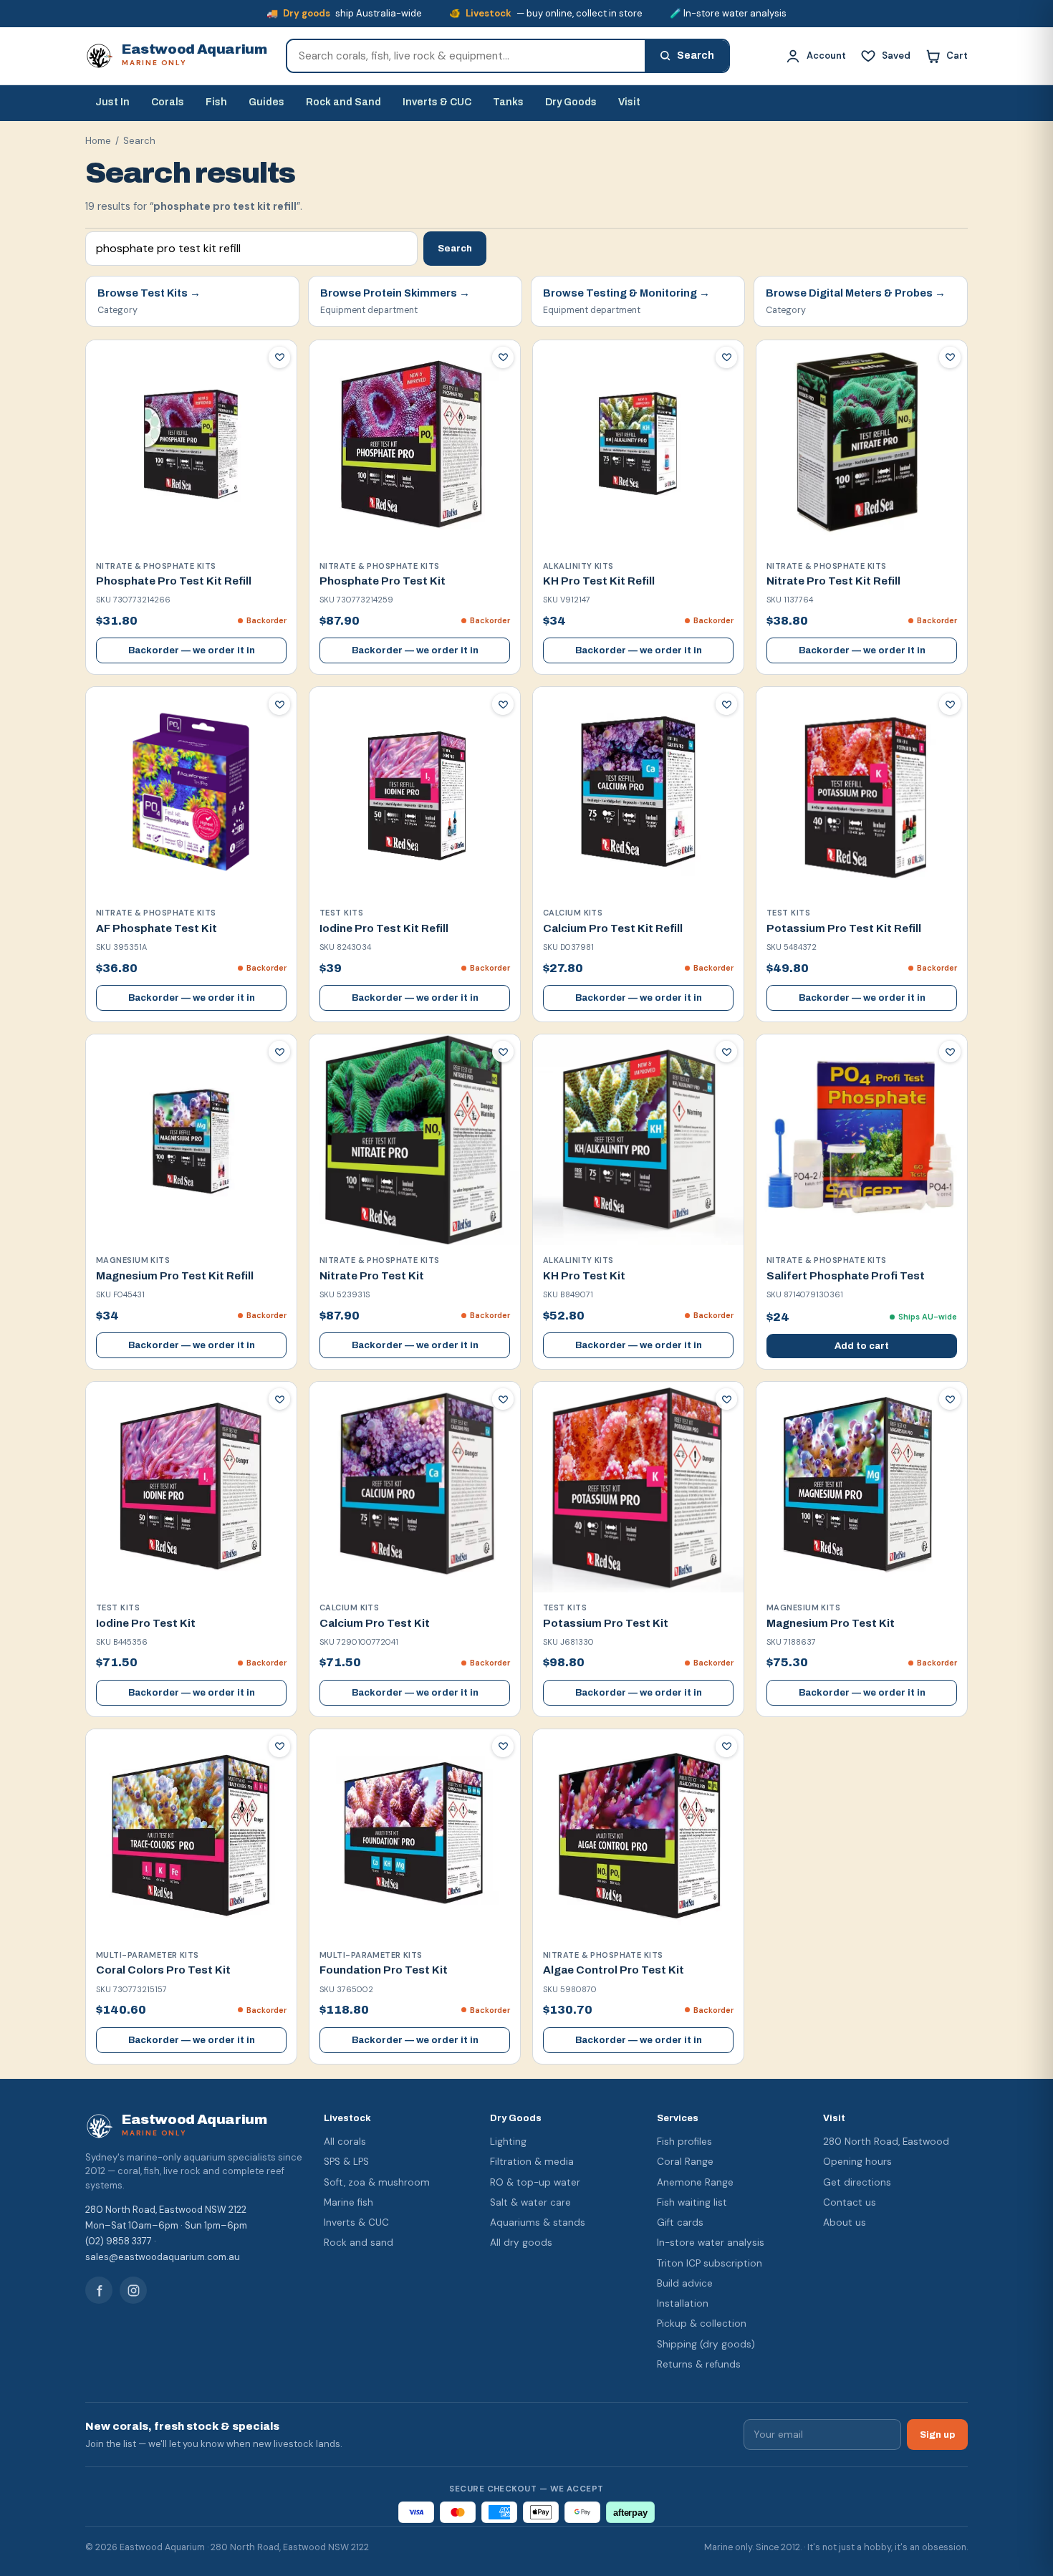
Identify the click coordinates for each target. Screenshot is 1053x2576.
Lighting (508, 2142)
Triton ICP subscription (710, 2263)
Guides (266, 102)
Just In (112, 102)
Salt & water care (530, 2202)
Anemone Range (695, 2182)
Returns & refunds (699, 2364)
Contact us (850, 2202)
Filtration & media (532, 2162)
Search (455, 248)
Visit (629, 102)
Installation (683, 2303)
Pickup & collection (702, 2323)
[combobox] (466, 56)
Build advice (685, 2283)
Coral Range (685, 2162)
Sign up (937, 2435)
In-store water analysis (711, 2243)
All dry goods (521, 2243)
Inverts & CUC (437, 102)
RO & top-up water (535, 2182)
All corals (345, 2142)
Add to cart (862, 1346)
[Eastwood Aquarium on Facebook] (99, 2290)
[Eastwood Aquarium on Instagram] (133, 2290)
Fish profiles (684, 2142)
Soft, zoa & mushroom (377, 2182)
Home (98, 141)
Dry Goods (571, 102)
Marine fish (348, 2202)
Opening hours (857, 2162)
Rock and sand (359, 2243)
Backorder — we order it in (192, 650)
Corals (168, 102)
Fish (216, 102)
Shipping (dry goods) (706, 2344)
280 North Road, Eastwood (886, 2142)
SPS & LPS (346, 2162)
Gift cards (680, 2222)
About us (845, 2222)
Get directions (857, 2182)
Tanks (508, 102)
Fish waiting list (692, 2202)
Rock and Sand (343, 102)
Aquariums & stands (538, 2222)
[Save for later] (279, 357)
